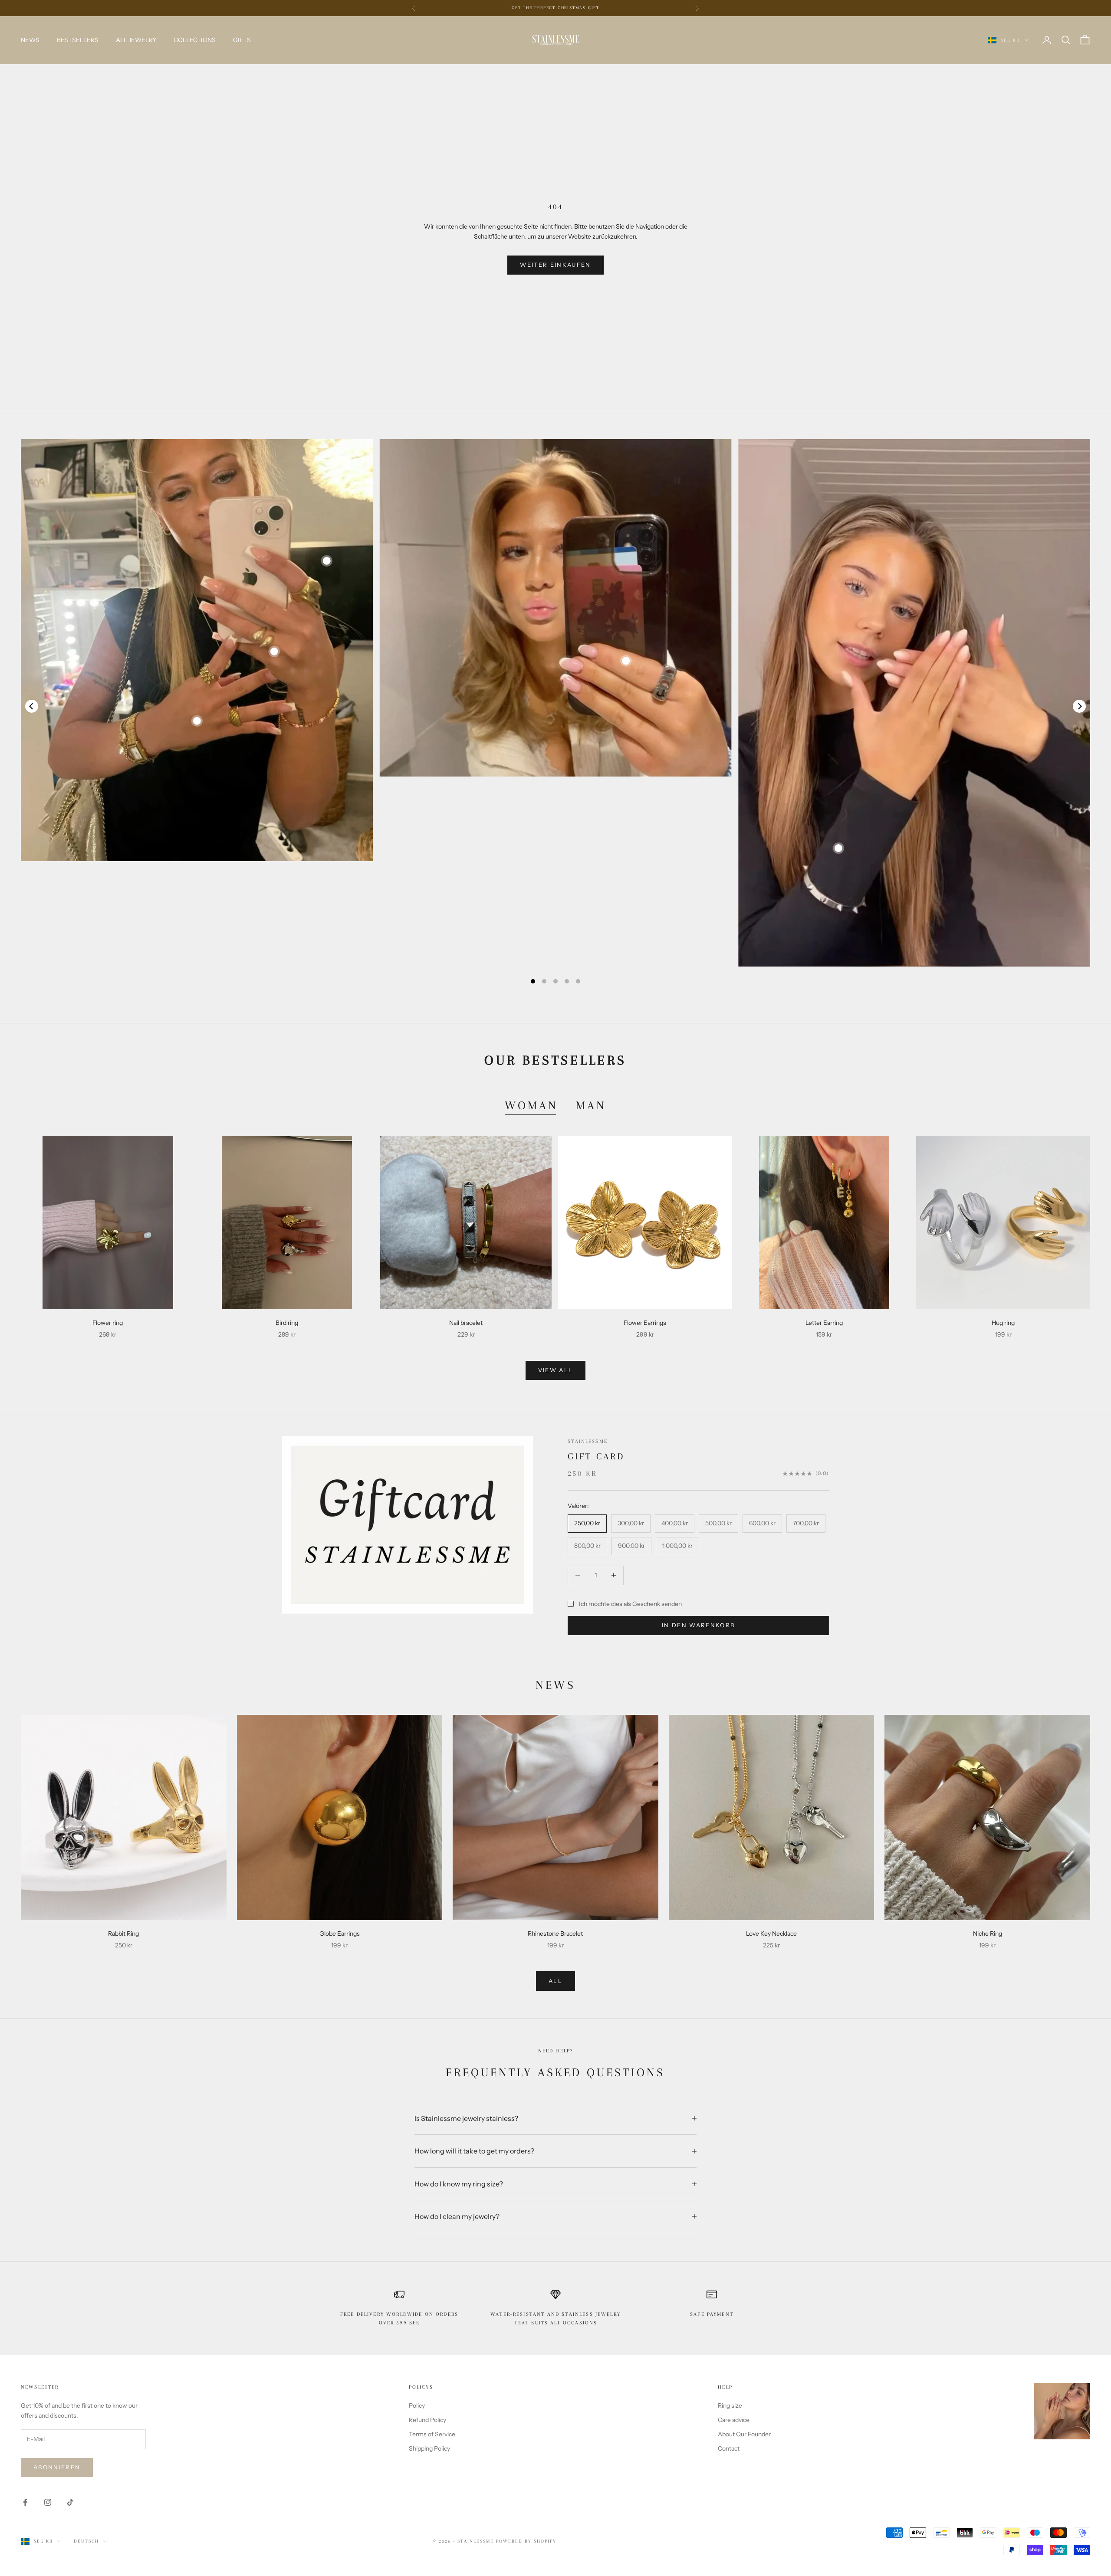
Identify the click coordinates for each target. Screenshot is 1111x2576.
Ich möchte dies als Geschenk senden (630, 1604)
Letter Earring (824, 1323)
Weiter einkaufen (555, 265)
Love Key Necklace (771, 1934)
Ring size (730, 2406)
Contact (729, 2448)
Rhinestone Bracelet (555, 1934)
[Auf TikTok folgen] (70, 2502)
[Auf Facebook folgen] (25, 2502)
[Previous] (32, 706)
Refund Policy (427, 2420)
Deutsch (86, 2541)
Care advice (734, 2420)
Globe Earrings (340, 1934)
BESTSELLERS (78, 40)
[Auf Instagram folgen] (48, 2502)
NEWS (30, 40)
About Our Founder (744, 2434)
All (555, 1981)
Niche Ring (988, 1934)
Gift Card (596, 1456)
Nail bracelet (466, 1323)
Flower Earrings (645, 1323)
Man (591, 1105)
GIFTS (242, 40)
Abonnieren (57, 2467)
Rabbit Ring (123, 1934)
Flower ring (108, 1323)
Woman (531, 1105)
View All (556, 1370)
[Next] (1079, 706)
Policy (417, 2406)
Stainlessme (588, 1441)
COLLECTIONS (195, 40)
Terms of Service (432, 2434)
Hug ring (1003, 1323)
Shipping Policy (429, 2448)
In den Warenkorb (698, 1625)
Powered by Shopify (526, 2541)
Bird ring (287, 1323)
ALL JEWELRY (136, 40)
